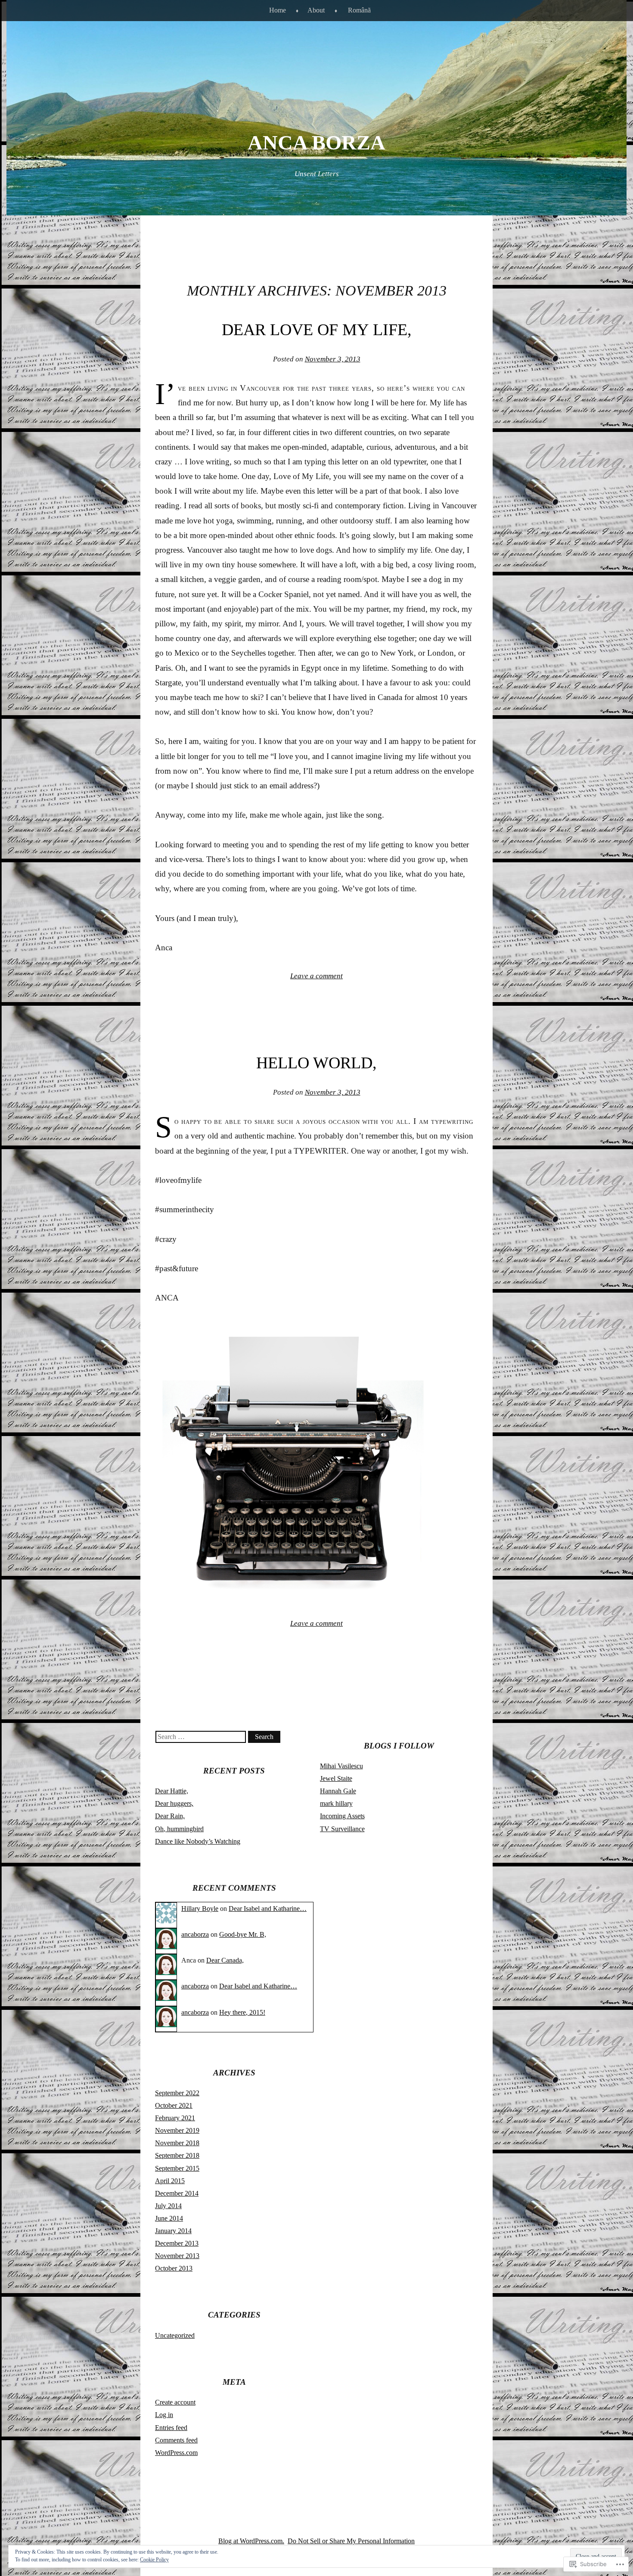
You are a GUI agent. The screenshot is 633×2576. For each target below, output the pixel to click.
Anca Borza (316, 142)
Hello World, (316, 1063)
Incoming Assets (342, 1816)
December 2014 (177, 2193)
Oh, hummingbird (179, 1829)
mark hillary (336, 1803)
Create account (175, 2402)
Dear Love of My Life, (317, 330)
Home (278, 10)
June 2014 (169, 2218)
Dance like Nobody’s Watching (198, 1841)
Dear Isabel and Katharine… (268, 1909)
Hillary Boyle (200, 1909)
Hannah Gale (338, 1791)
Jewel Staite (336, 1778)
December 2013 (177, 2243)
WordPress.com (176, 2453)
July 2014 (168, 2206)
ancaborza (195, 1934)
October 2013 (174, 2268)
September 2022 (177, 2093)
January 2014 (173, 2231)
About (316, 10)
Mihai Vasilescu (341, 1766)
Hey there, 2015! (242, 2012)
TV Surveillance (342, 1829)
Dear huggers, (174, 1803)
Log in (164, 2415)
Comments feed (176, 2440)
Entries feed (171, 2428)
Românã (359, 10)
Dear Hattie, (172, 1791)
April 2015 (170, 2181)
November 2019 (177, 2130)
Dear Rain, (170, 1816)
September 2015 (177, 2168)
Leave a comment (316, 976)
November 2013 (177, 2256)
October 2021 (174, 2105)
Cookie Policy (154, 2560)
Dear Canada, (225, 1960)
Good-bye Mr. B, (243, 1934)
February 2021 (175, 2118)
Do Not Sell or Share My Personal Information (351, 2541)
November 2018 (177, 2143)
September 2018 (177, 2155)
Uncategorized (175, 2335)
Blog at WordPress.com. (251, 2541)
